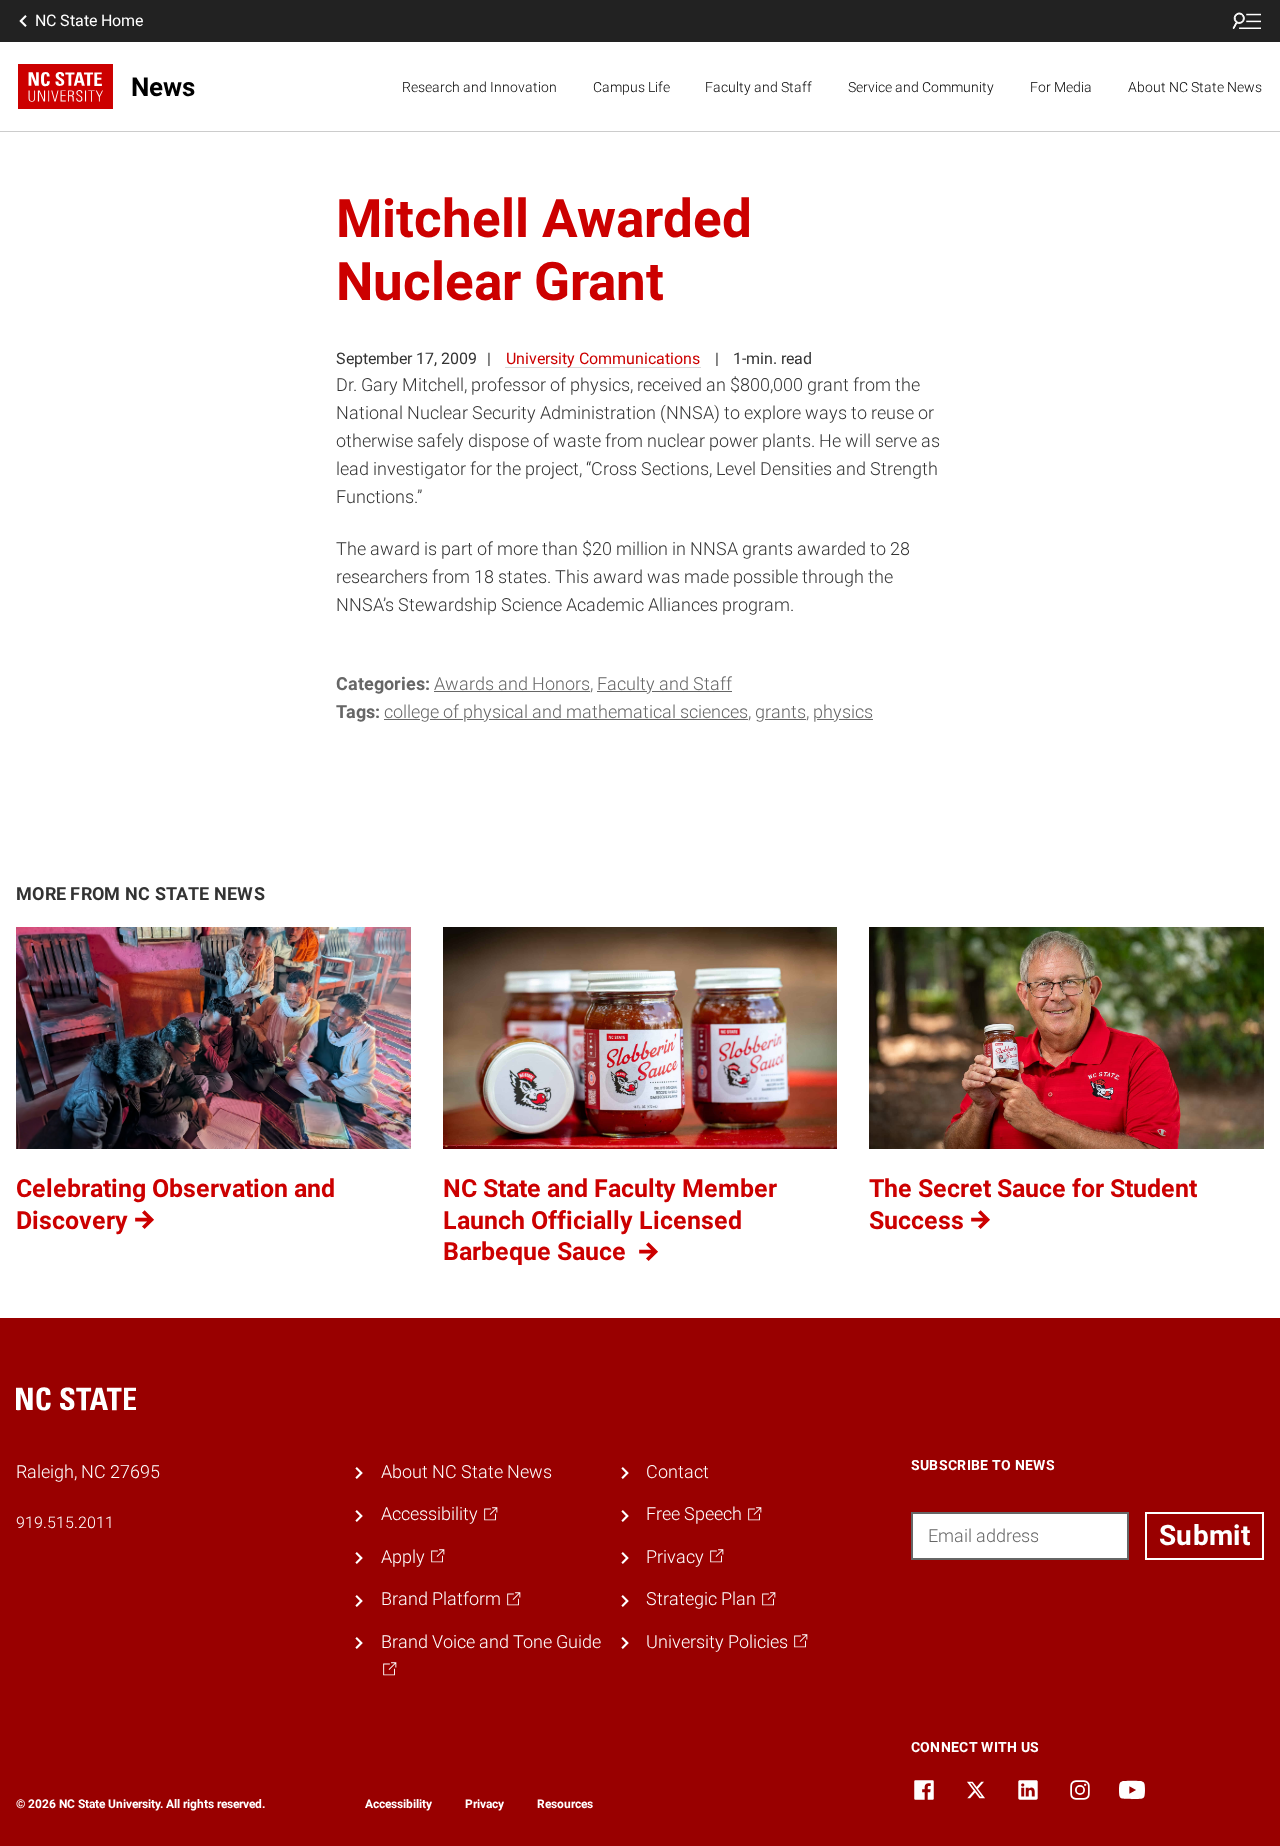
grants (780, 712)
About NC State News (1195, 87)
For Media (1061, 87)
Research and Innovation (479, 87)
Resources (565, 1804)
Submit (1204, 1535)
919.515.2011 (65, 1522)
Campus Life (631, 87)
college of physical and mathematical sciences (566, 712)
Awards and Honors (512, 684)
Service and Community (921, 87)
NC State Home (89, 20)
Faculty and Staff (758, 87)
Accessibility (398, 1804)
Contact (677, 1472)
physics (843, 712)
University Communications (603, 358)
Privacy (484, 1804)
